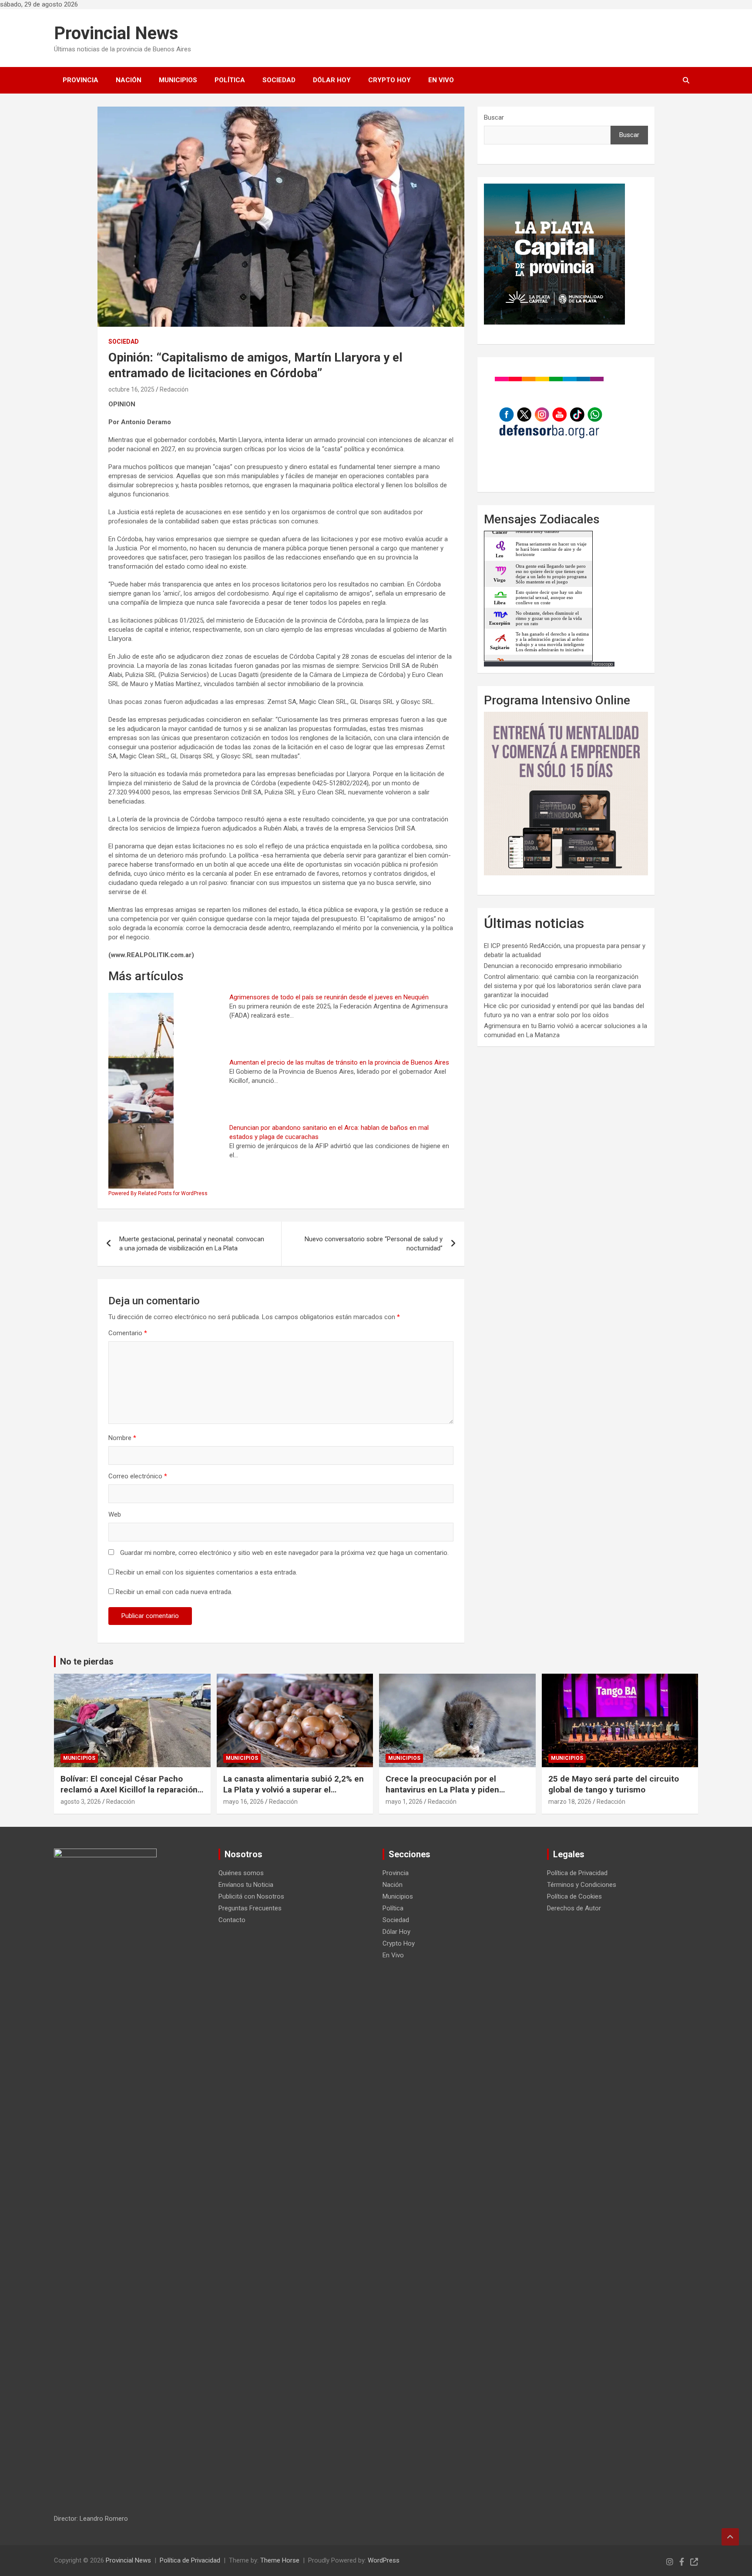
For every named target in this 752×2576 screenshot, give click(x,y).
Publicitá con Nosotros (251, 1896)
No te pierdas (87, 1662)
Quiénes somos (241, 1873)
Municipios (178, 80)
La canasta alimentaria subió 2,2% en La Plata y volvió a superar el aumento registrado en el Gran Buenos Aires (294, 1795)
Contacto (232, 1920)
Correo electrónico (138, 1476)
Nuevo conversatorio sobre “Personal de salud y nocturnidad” (374, 1244)
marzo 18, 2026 (570, 1802)
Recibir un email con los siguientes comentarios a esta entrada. (206, 1572)
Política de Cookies (574, 1896)
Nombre (122, 1438)
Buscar (494, 117)
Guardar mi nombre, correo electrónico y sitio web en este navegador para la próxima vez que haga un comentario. (284, 1553)
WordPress (384, 2560)
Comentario (128, 1333)
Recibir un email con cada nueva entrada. (174, 1592)
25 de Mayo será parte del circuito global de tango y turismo (614, 1784)
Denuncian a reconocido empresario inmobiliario (553, 966)
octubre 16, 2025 (131, 389)
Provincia (81, 80)
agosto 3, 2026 (81, 1802)
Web (115, 1514)
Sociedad (279, 80)
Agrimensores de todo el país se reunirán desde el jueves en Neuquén (329, 997)
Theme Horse (280, 2560)
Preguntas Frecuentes (250, 1908)
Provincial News (116, 33)
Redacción (174, 389)
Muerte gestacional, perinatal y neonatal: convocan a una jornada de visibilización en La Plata (192, 1244)
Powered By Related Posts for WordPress (158, 1193)
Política (230, 80)
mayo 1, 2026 (404, 1802)
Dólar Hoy (332, 80)
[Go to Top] (730, 2537)
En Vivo (441, 80)
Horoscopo (602, 664)
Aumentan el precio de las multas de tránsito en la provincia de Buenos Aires (339, 1062)
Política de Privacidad (577, 1873)
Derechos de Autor (574, 1908)
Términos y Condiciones (582, 1885)
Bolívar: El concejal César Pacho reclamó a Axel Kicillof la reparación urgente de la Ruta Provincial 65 (129, 1789)
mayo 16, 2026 (243, 1802)
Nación (129, 80)
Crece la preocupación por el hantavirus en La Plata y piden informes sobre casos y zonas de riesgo (449, 1795)
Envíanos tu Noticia (246, 1885)
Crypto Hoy (389, 80)
